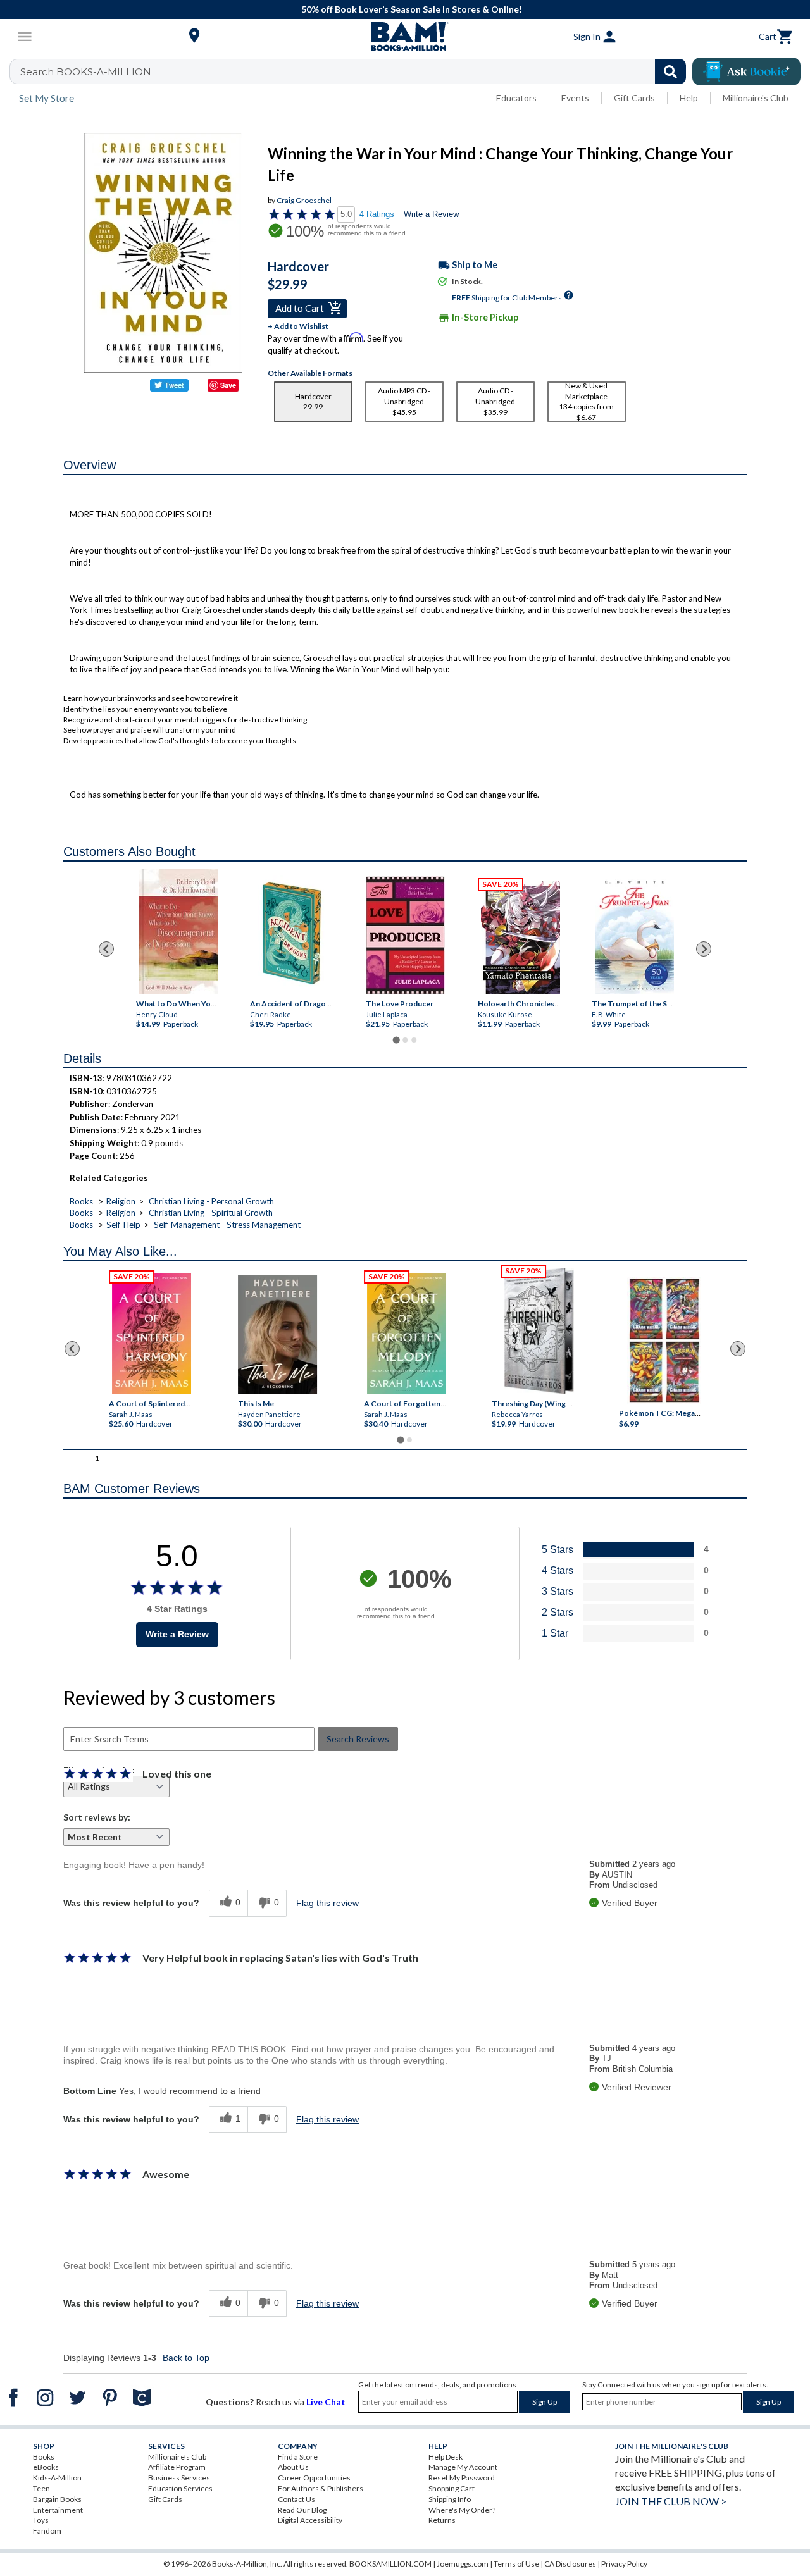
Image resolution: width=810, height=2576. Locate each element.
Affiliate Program (177, 2467)
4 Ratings (377, 214)
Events (575, 98)
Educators (516, 98)
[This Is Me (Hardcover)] (277, 1334)
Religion (121, 1201)
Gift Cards (634, 98)
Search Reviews (358, 1739)
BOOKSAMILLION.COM (390, 2564)
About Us (293, 2467)
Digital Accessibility (310, 2520)
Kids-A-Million (57, 2478)
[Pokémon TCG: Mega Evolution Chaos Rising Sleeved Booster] (664, 1341)
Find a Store (298, 2457)
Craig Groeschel (304, 200)
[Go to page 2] (405, 1040)
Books (81, 1201)
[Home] (405, 37)
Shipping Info (450, 2499)
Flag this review (327, 1903)
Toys (41, 2520)
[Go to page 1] (396, 1040)
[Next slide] (704, 949)
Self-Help (123, 1225)
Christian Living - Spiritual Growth (211, 1213)
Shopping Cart (452, 2488)
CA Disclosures (570, 2564)
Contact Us (296, 2499)
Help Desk (445, 2457)
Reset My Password (462, 2478)
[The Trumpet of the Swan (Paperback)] (634, 936)
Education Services (180, 2488)
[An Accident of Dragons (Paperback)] (293, 935)
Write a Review (431, 214)
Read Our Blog (302, 2510)
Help (689, 98)
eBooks (46, 2467)
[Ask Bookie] (746, 71)
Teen (41, 2488)
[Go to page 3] (414, 1040)
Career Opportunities (314, 2478)
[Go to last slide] (106, 949)
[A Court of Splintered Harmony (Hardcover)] (152, 1334)
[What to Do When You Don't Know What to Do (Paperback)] (179, 932)
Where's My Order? (462, 2510)
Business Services (179, 2478)
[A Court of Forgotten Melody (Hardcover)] (407, 1334)
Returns (442, 2520)
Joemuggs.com (463, 2564)
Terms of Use (516, 2564)
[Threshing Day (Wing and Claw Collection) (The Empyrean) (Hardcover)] (539, 1331)
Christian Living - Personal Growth (211, 1201)
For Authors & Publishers (321, 2488)
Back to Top (186, 2358)
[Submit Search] (670, 71)
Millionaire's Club (756, 98)
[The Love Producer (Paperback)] (405, 935)
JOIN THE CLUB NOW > (671, 2501)
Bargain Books (57, 2499)
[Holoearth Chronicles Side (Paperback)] (520, 938)
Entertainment (58, 2510)
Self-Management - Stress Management (227, 1225)
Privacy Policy (624, 2564)
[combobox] (356, 71)
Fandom (47, 2531)
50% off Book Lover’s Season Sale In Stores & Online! (412, 9)
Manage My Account (463, 2467)
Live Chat (326, 2402)
